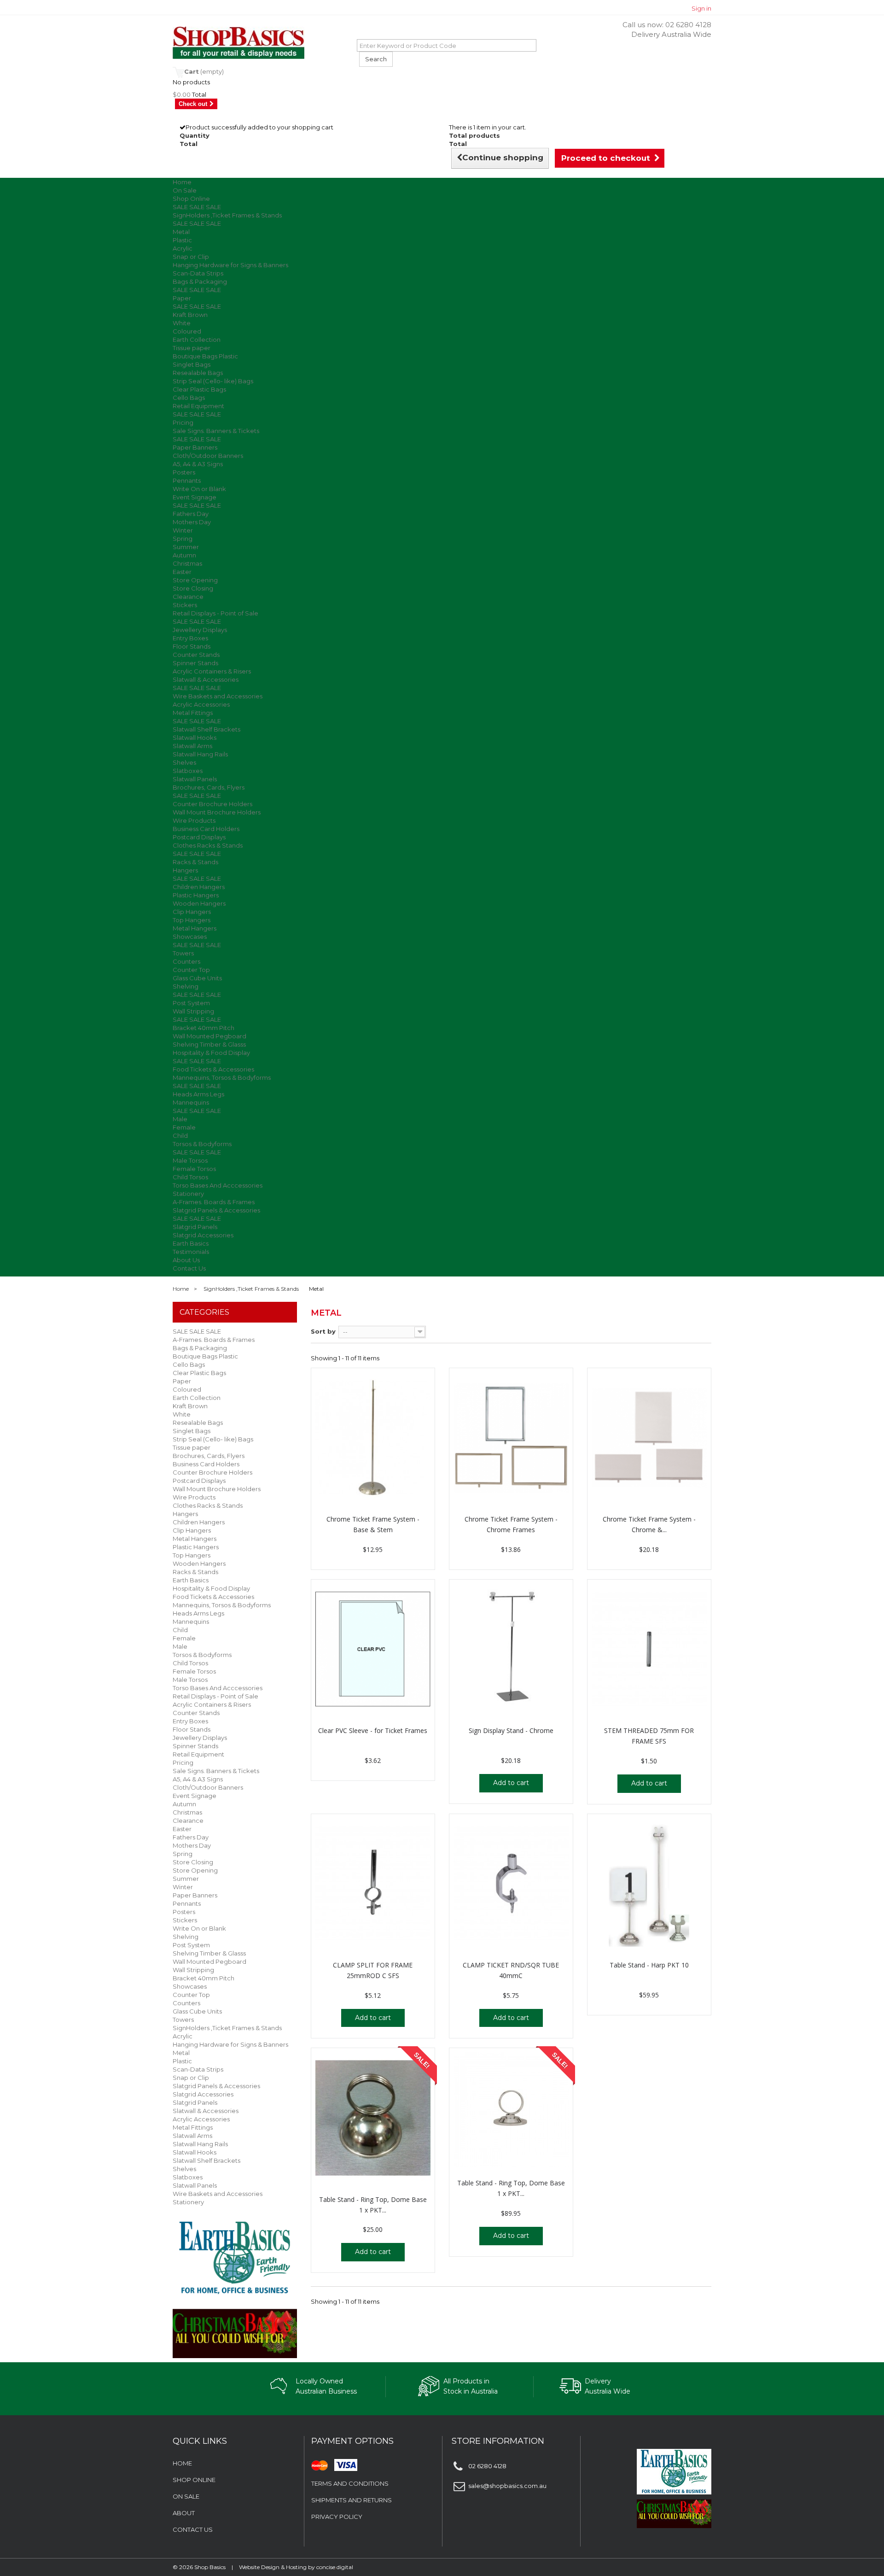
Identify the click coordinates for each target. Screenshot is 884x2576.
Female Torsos (194, 1169)
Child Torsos (190, 1177)
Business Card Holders (206, 829)
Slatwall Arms (192, 746)
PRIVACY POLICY (337, 2517)
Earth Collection (197, 340)
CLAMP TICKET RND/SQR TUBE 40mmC (511, 1970)
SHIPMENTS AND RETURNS (352, 2500)
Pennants (187, 480)
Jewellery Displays (200, 630)
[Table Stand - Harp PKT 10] (649, 1884)
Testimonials (191, 1252)
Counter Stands (196, 655)
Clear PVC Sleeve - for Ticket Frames (373, 1730)
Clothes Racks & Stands (208, 845)
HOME (182, 2463)
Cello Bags (189, 398)
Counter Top (191, 970)
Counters (186, 961)
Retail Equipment (198, 406)
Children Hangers (199, 887)
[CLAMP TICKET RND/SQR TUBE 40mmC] (511, 1884)
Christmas (187, 563)
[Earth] (235, 2257)
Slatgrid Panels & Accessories (216, 1210)
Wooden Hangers (199, 903)
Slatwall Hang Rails (200, 754)
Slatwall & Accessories (206, 679)
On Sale (185, 190)
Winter (183, 530)
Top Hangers (192, 920)
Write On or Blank (199, 489)
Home (182, 182)
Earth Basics (191, 1243)
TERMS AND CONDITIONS (350, 2483)
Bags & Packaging (200, 281)
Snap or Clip (191, 257)
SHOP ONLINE (194, 2480)
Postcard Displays (199, 837)
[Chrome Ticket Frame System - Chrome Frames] (511, 1438)
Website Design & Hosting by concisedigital (296, 2567)
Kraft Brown (190, 315)
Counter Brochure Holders (212, 804)
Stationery (188, 1194)
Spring (183, 539)
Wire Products (194, 820)
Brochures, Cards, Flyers (209, 787)
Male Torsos (190, 1160)
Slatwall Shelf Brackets (206, 729)
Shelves (184, 762)
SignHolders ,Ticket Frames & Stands (227, 215)
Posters (184, 472)
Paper (182, 298)
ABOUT (184, 2513)
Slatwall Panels (195, 779)
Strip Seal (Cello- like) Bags (213, 381)
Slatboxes (188, 771)
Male (180, 1119)
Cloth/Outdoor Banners (208, 456)
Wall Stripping (193, 1011)
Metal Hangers (195, 928)
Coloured (187, 331)
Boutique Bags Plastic (205, 356)
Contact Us (189, 1268)
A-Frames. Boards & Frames (214, 1202)
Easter (182, 572)
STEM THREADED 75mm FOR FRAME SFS (649, 1736)
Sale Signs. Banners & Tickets (216, 431)
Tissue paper (192, 348)
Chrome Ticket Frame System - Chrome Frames (511, 1524)
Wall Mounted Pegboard (209, 1036)
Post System (191, 1003)
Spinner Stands (195, 663)
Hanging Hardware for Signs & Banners (230, 265)
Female (184, 1127)
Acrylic (183, 248)
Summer (186, 547)
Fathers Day (191, 514)
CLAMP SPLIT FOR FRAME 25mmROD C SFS (373, 1970)
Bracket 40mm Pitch (204, 1028)
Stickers (185, 605)
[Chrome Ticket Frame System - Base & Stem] (373, 1438)
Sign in (701, 8)
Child (180, 1136)
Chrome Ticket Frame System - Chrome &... (649, 1524)
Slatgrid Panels (195, 1227)
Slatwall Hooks (195, 738)
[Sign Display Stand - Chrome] (511, 1650)
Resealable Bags (198, 373)
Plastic (182, 240)
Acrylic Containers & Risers (212, 671)
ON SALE (186, 2496)
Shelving (186, 986)
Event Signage (195, 497)
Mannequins (191, 1102)
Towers (183, 953)
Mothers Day (192, 522)
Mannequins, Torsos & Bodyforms (222, 1077)
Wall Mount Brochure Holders (217, 812)
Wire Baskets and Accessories (218, 696)
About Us (186, 1260)
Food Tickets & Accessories (213, 1069)
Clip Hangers (192, 912)
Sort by (323, 1331)
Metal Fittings (193, 713)
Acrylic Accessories (201, 704)
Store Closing (193, 588)
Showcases (190, 937)
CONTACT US (193, 2529)
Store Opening (195, 580)
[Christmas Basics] (235, 2328)
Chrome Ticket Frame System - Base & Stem (373, 1524)
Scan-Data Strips (198, 273)
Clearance (188, 597)
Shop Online (191, 199)
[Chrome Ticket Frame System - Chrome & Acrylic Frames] (649, 1438)
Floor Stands (192, 646)
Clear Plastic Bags (199, 389)
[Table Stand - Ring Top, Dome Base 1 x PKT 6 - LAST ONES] (373, 2118)
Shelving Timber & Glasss (209, 1044)
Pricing (183, 422)
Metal (181, 232)
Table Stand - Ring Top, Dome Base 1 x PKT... (373, 2205)
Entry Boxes (190, 638)
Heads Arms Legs (198, 1094)
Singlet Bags (192, 364)
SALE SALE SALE (197, 207)
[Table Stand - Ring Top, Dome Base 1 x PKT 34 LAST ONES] (511, 2110)
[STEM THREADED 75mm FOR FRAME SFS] (649, 1650)
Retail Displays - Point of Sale (215, 613)
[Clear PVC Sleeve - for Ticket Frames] (373, 1650)
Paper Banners (195, 447)
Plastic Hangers (196, 895)
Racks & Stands (195, 862)
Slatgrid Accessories (203, 1235)
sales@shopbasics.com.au (507, 2486)
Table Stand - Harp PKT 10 (649, 1965)
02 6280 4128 (688, 25)
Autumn (184, 555)
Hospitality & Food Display (211, 1053)
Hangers (185, 870)
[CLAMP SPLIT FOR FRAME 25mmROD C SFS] (373, 1884)
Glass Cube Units (197, 978)
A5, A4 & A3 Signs (198, 464)
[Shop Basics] (258, 43)
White (182, 323)
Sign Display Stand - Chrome (511, 1730)
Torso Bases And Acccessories (218, 1185)
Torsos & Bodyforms (202, 1144)
